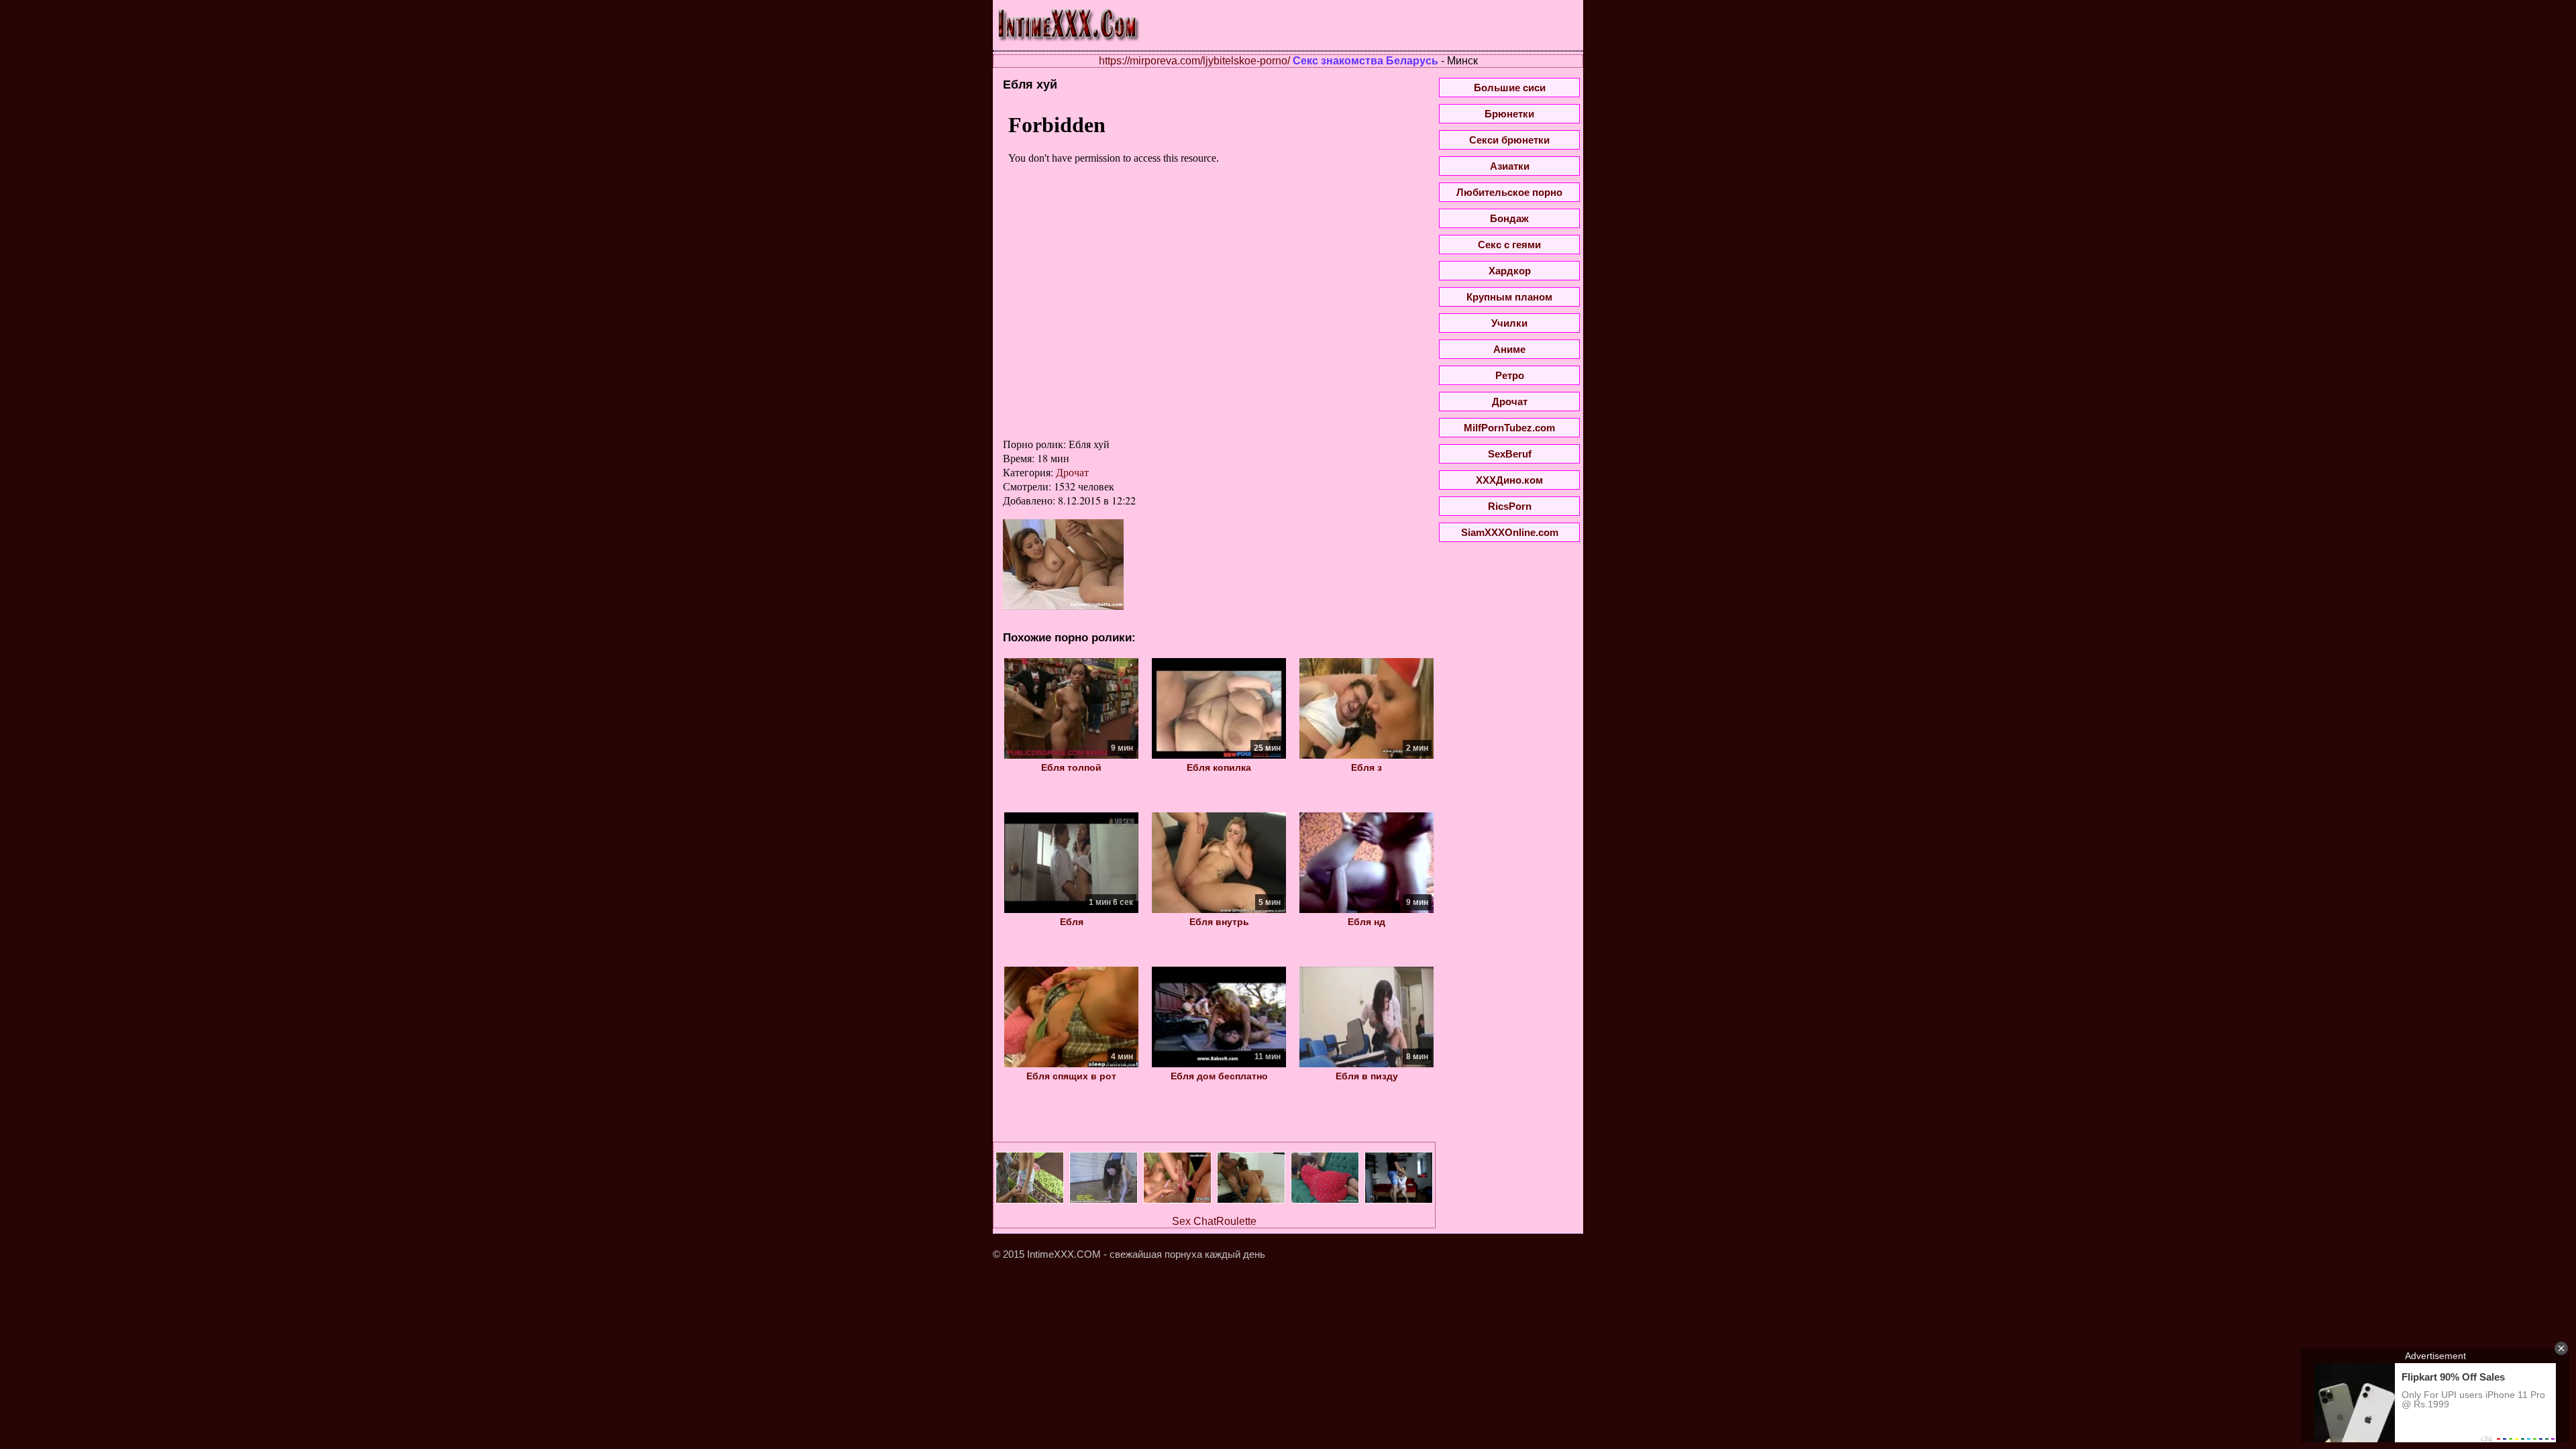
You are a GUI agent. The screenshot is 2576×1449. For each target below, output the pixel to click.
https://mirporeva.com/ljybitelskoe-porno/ (1194, 61)
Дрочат (1072, 472)
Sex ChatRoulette (1214, 1221)
